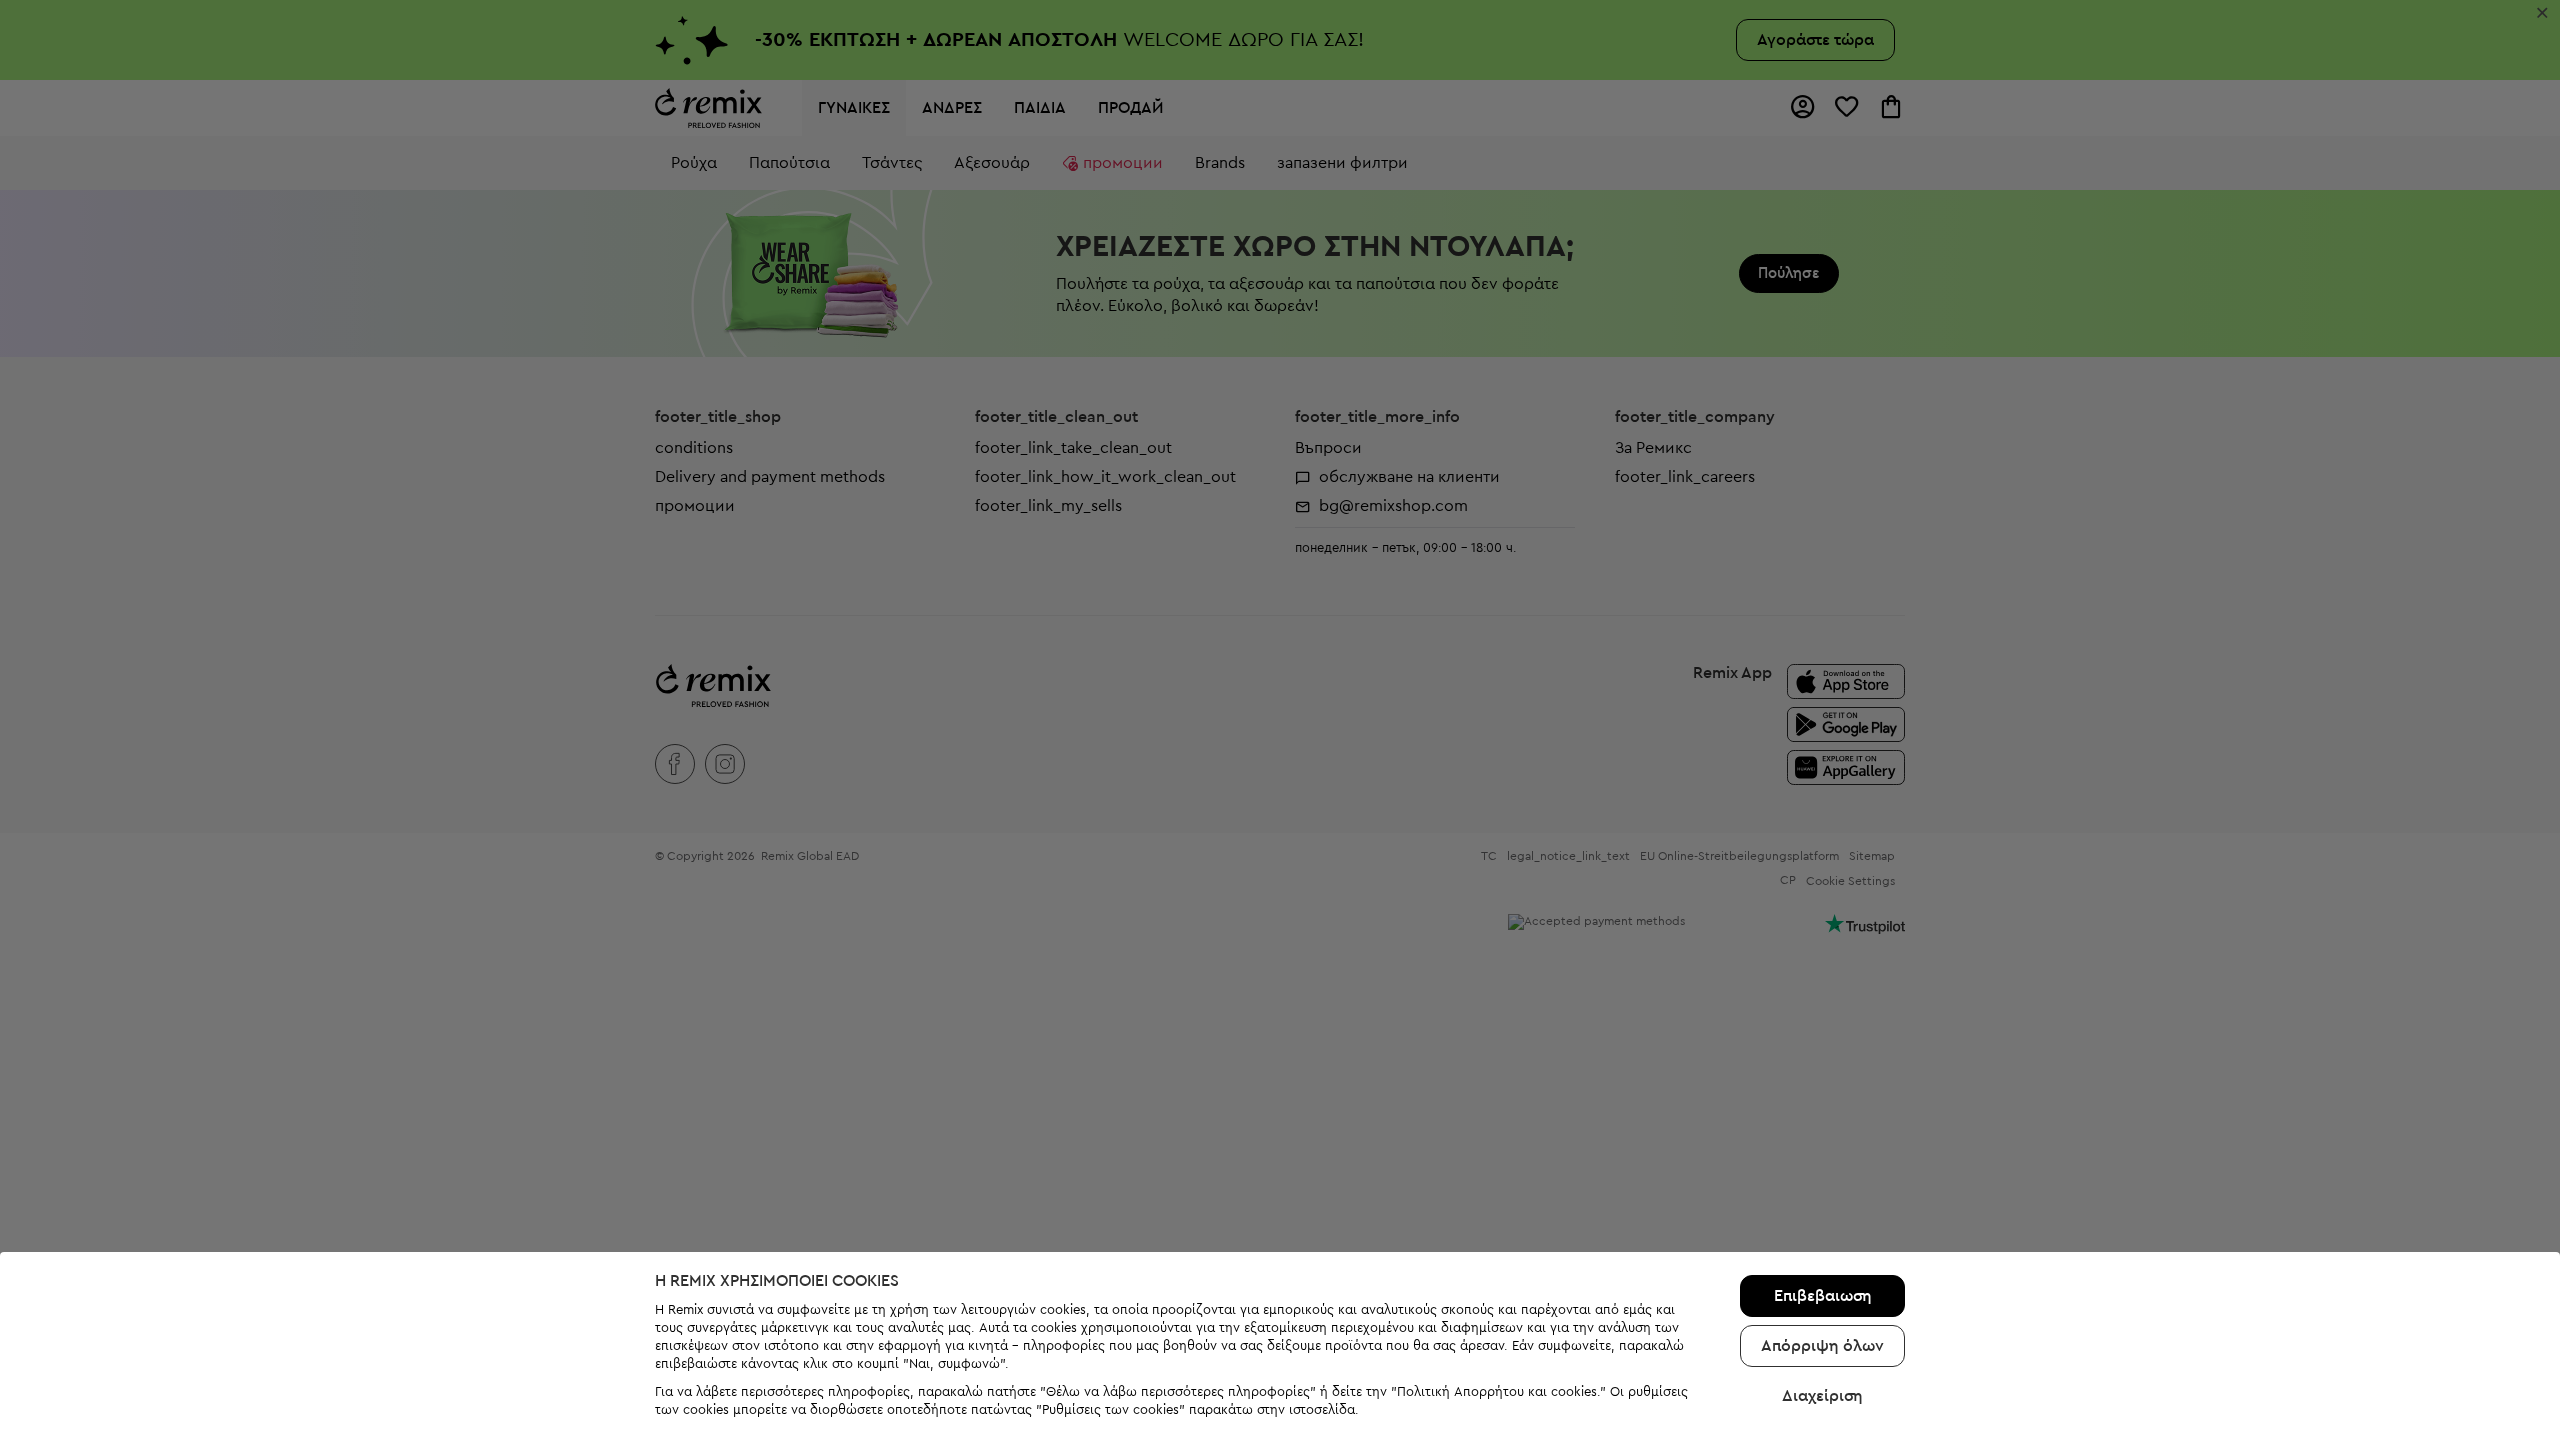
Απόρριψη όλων (1822, 1346)
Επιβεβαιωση (1823, 1296)
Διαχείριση (1822, 1396)
